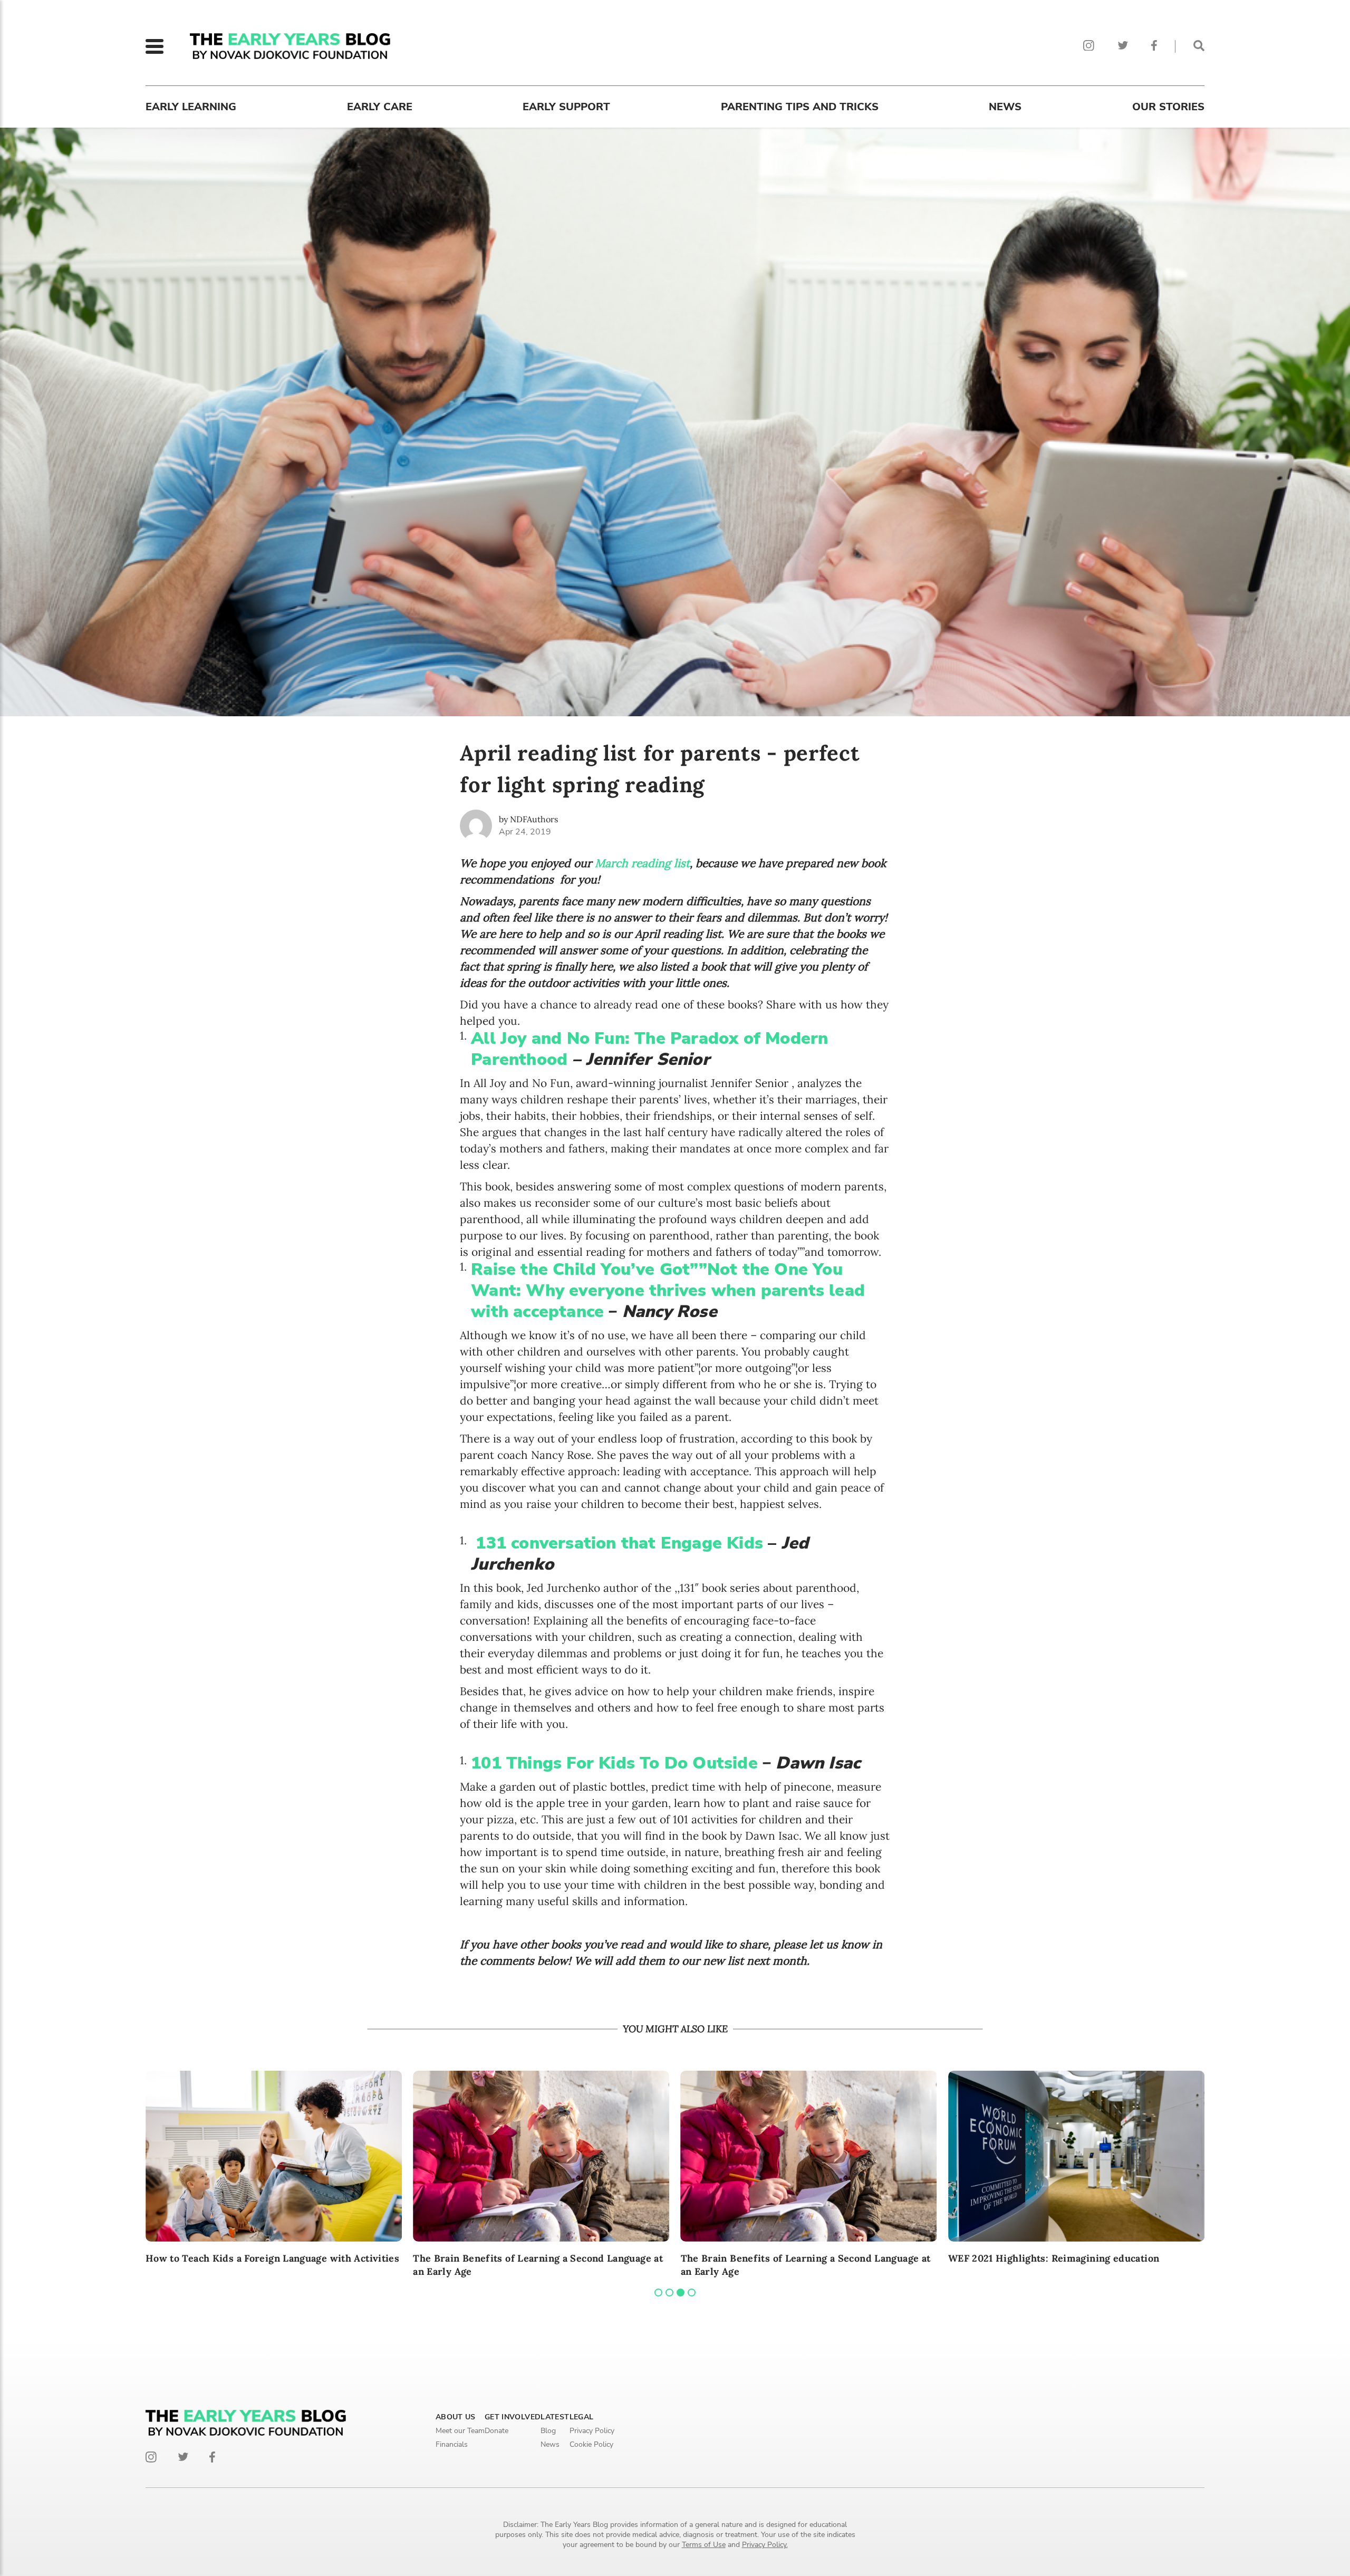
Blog (548, 2431)
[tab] (658, 2293)
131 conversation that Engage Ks (619, 1543)
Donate (496, 2431)
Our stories (1168, 107)
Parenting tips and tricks (800, 107)
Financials (452, 2444)
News (1005, 107)
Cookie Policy (591, 2444)
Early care (380, 107)
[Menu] (155, 46)
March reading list (642, 863)
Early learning (191, 107)
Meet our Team (460, 2431)
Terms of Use (704, 2545)
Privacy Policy (592, 2431)
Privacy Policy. (765, 2545)
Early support (566, 107)
